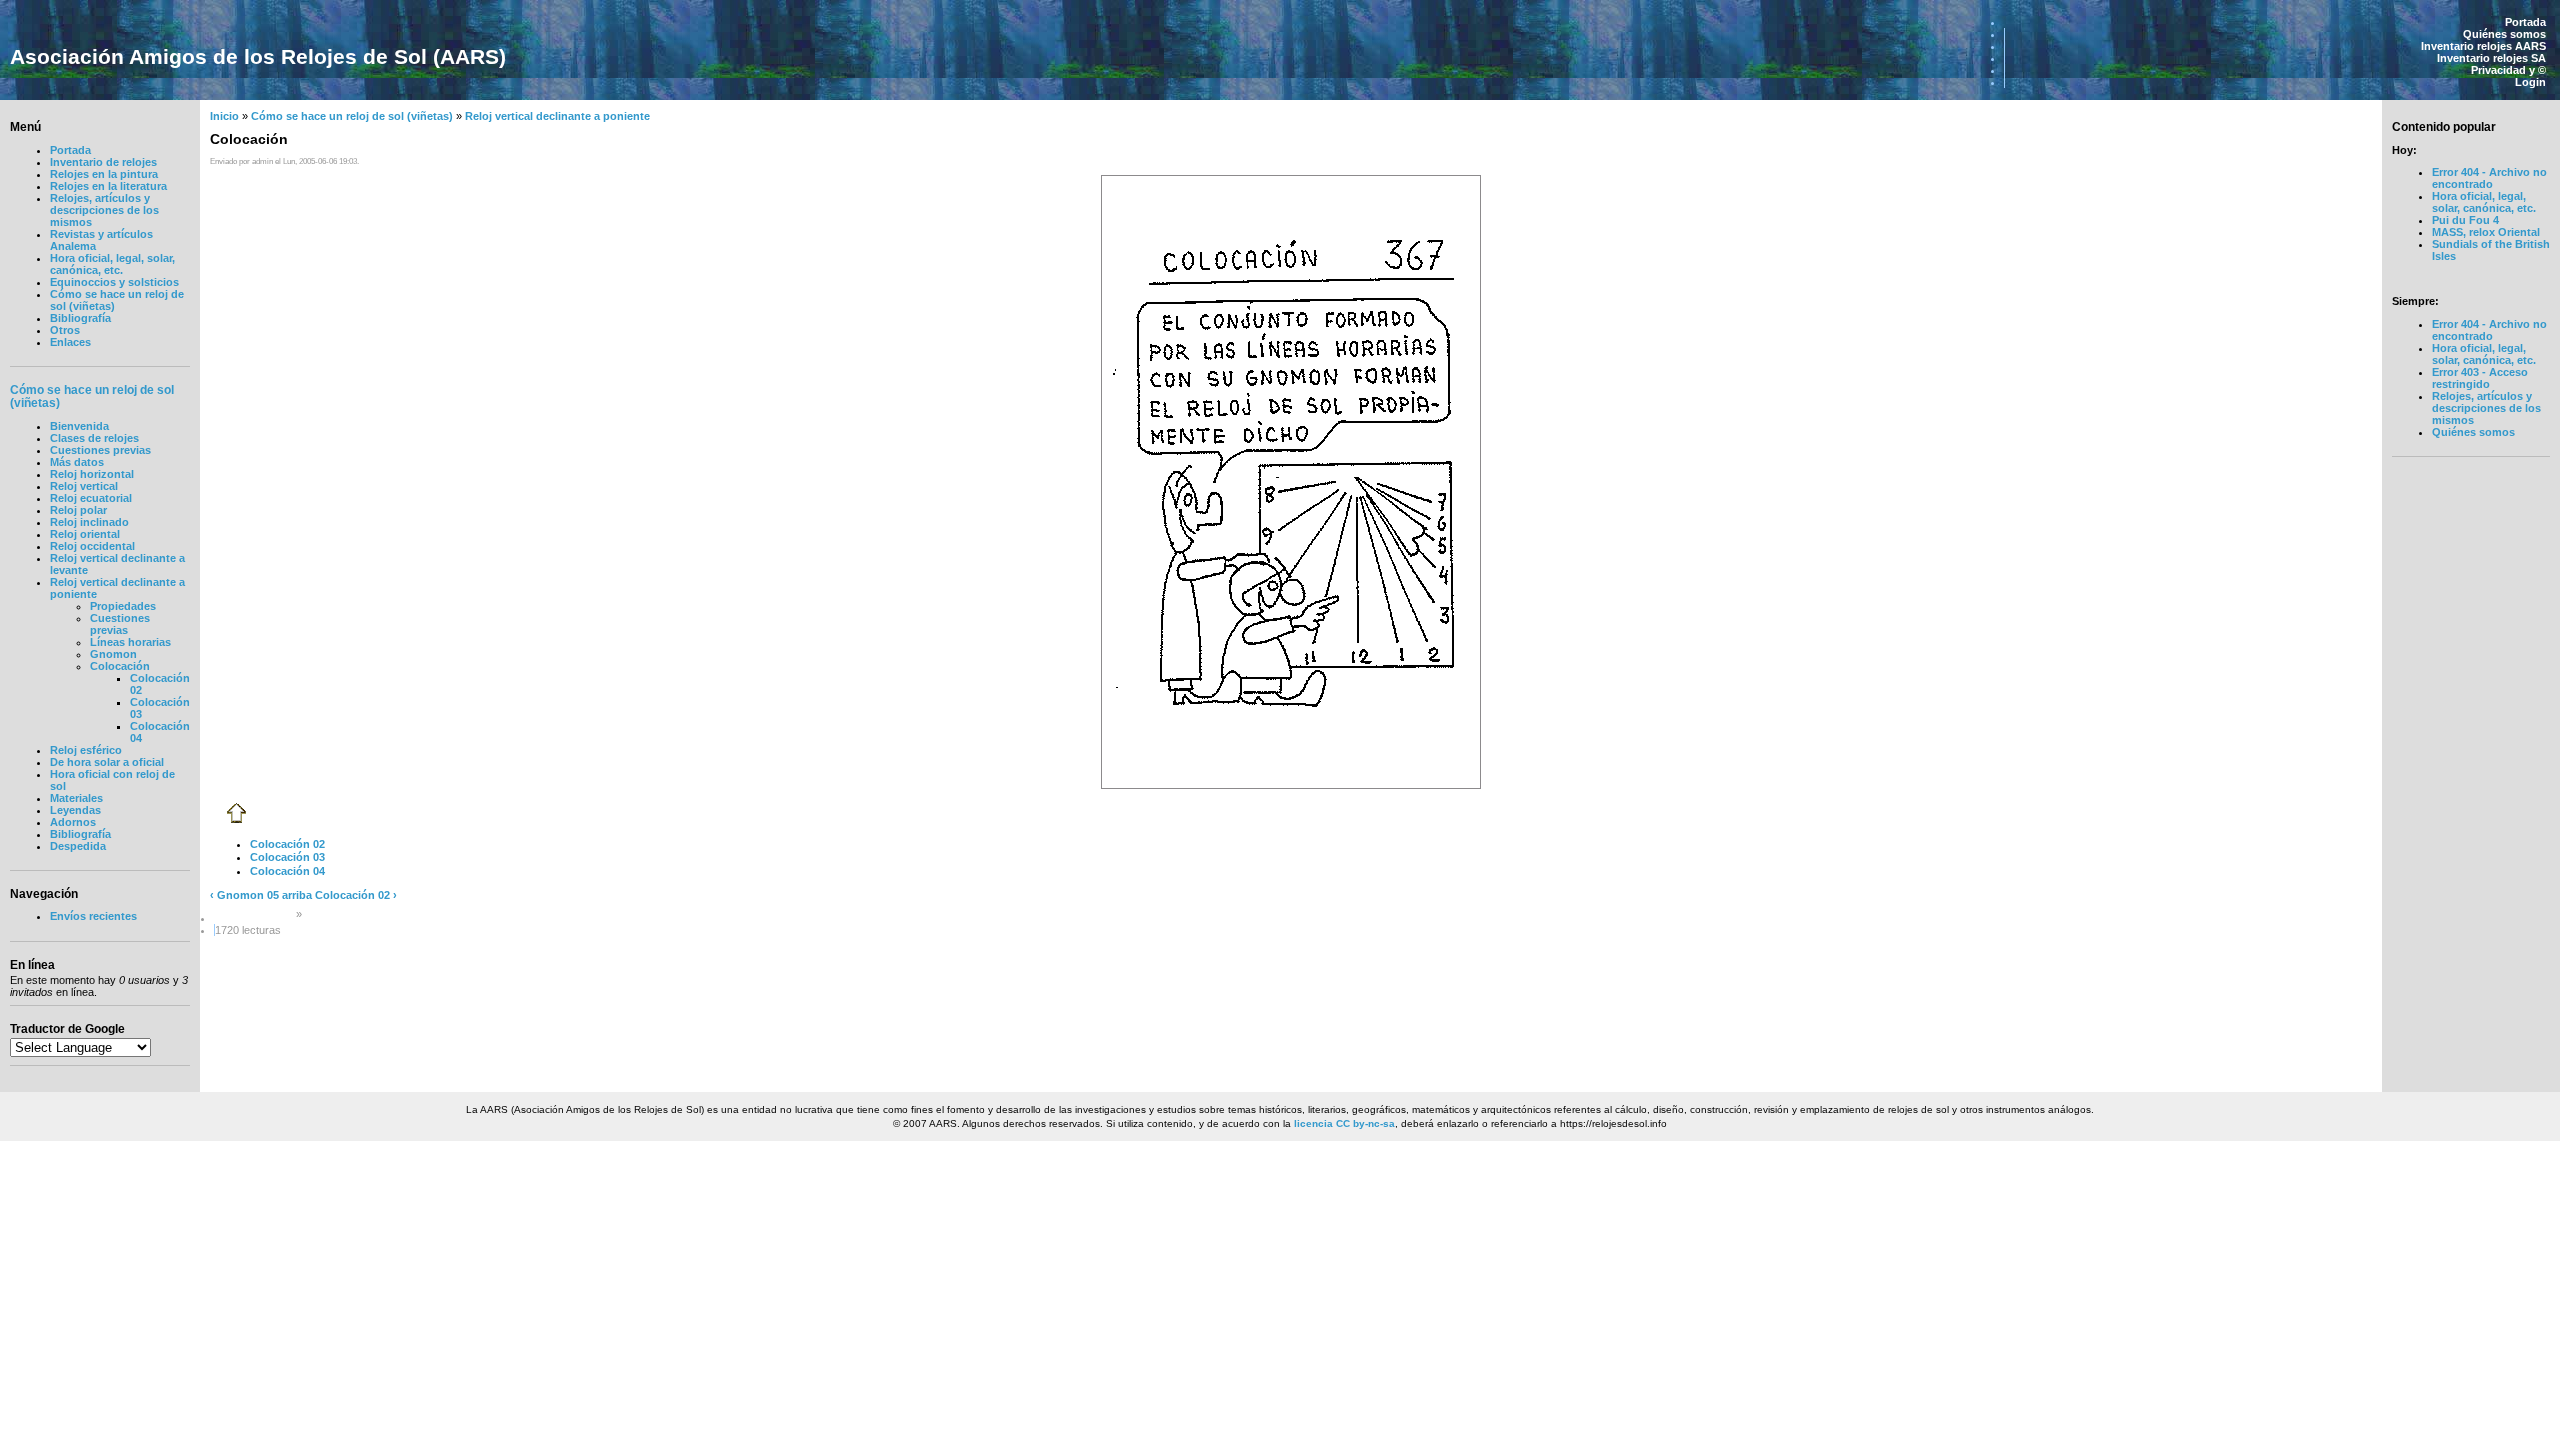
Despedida (78, 846)
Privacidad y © (2508, 70)
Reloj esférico (86, 750)
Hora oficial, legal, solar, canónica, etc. (112, 264)
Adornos (73, 822)
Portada (2525, 22)
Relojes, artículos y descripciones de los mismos (104, 210)
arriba (297, 895)
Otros (65, 330)
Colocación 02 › (356, 895)
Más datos (77, 462)
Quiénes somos (2504, 34)
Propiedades (123, 606)
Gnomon (113, 654)
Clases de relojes (94, 438)
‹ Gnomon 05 (244, 895)
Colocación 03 (287, 857)
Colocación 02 (287, 844)
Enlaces (70, 342)
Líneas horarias (130, 642)
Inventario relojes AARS (2483, 46)
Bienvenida (79, 426)
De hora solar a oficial (107, 762)
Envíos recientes (93, 916)
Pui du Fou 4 (2465, 220)
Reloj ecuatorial (91, 498)
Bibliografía (80, 318)
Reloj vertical (84, 486)
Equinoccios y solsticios (114, 282)
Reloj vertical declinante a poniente (557, 116)
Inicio (224, 116)
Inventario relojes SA (2491, 58)
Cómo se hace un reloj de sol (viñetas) (352, 116)
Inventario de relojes (103, 162)
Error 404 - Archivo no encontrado (2489, 178)
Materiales (76, 798)
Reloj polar (78, 510)
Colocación (120, 666)
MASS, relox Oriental (2486, 232)
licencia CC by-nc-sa (1344, 1123)
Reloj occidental (92, 546)
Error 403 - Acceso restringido (2480, 378)
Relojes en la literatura (108, 186)
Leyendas (75, 810)
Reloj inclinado (89, 522)
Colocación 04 (287, 871)
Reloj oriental (85, 534)
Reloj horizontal (92, 474)
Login (2530, 82)
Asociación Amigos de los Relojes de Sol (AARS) (258, 56)
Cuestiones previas (100, 450)
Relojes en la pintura (104, 174)
